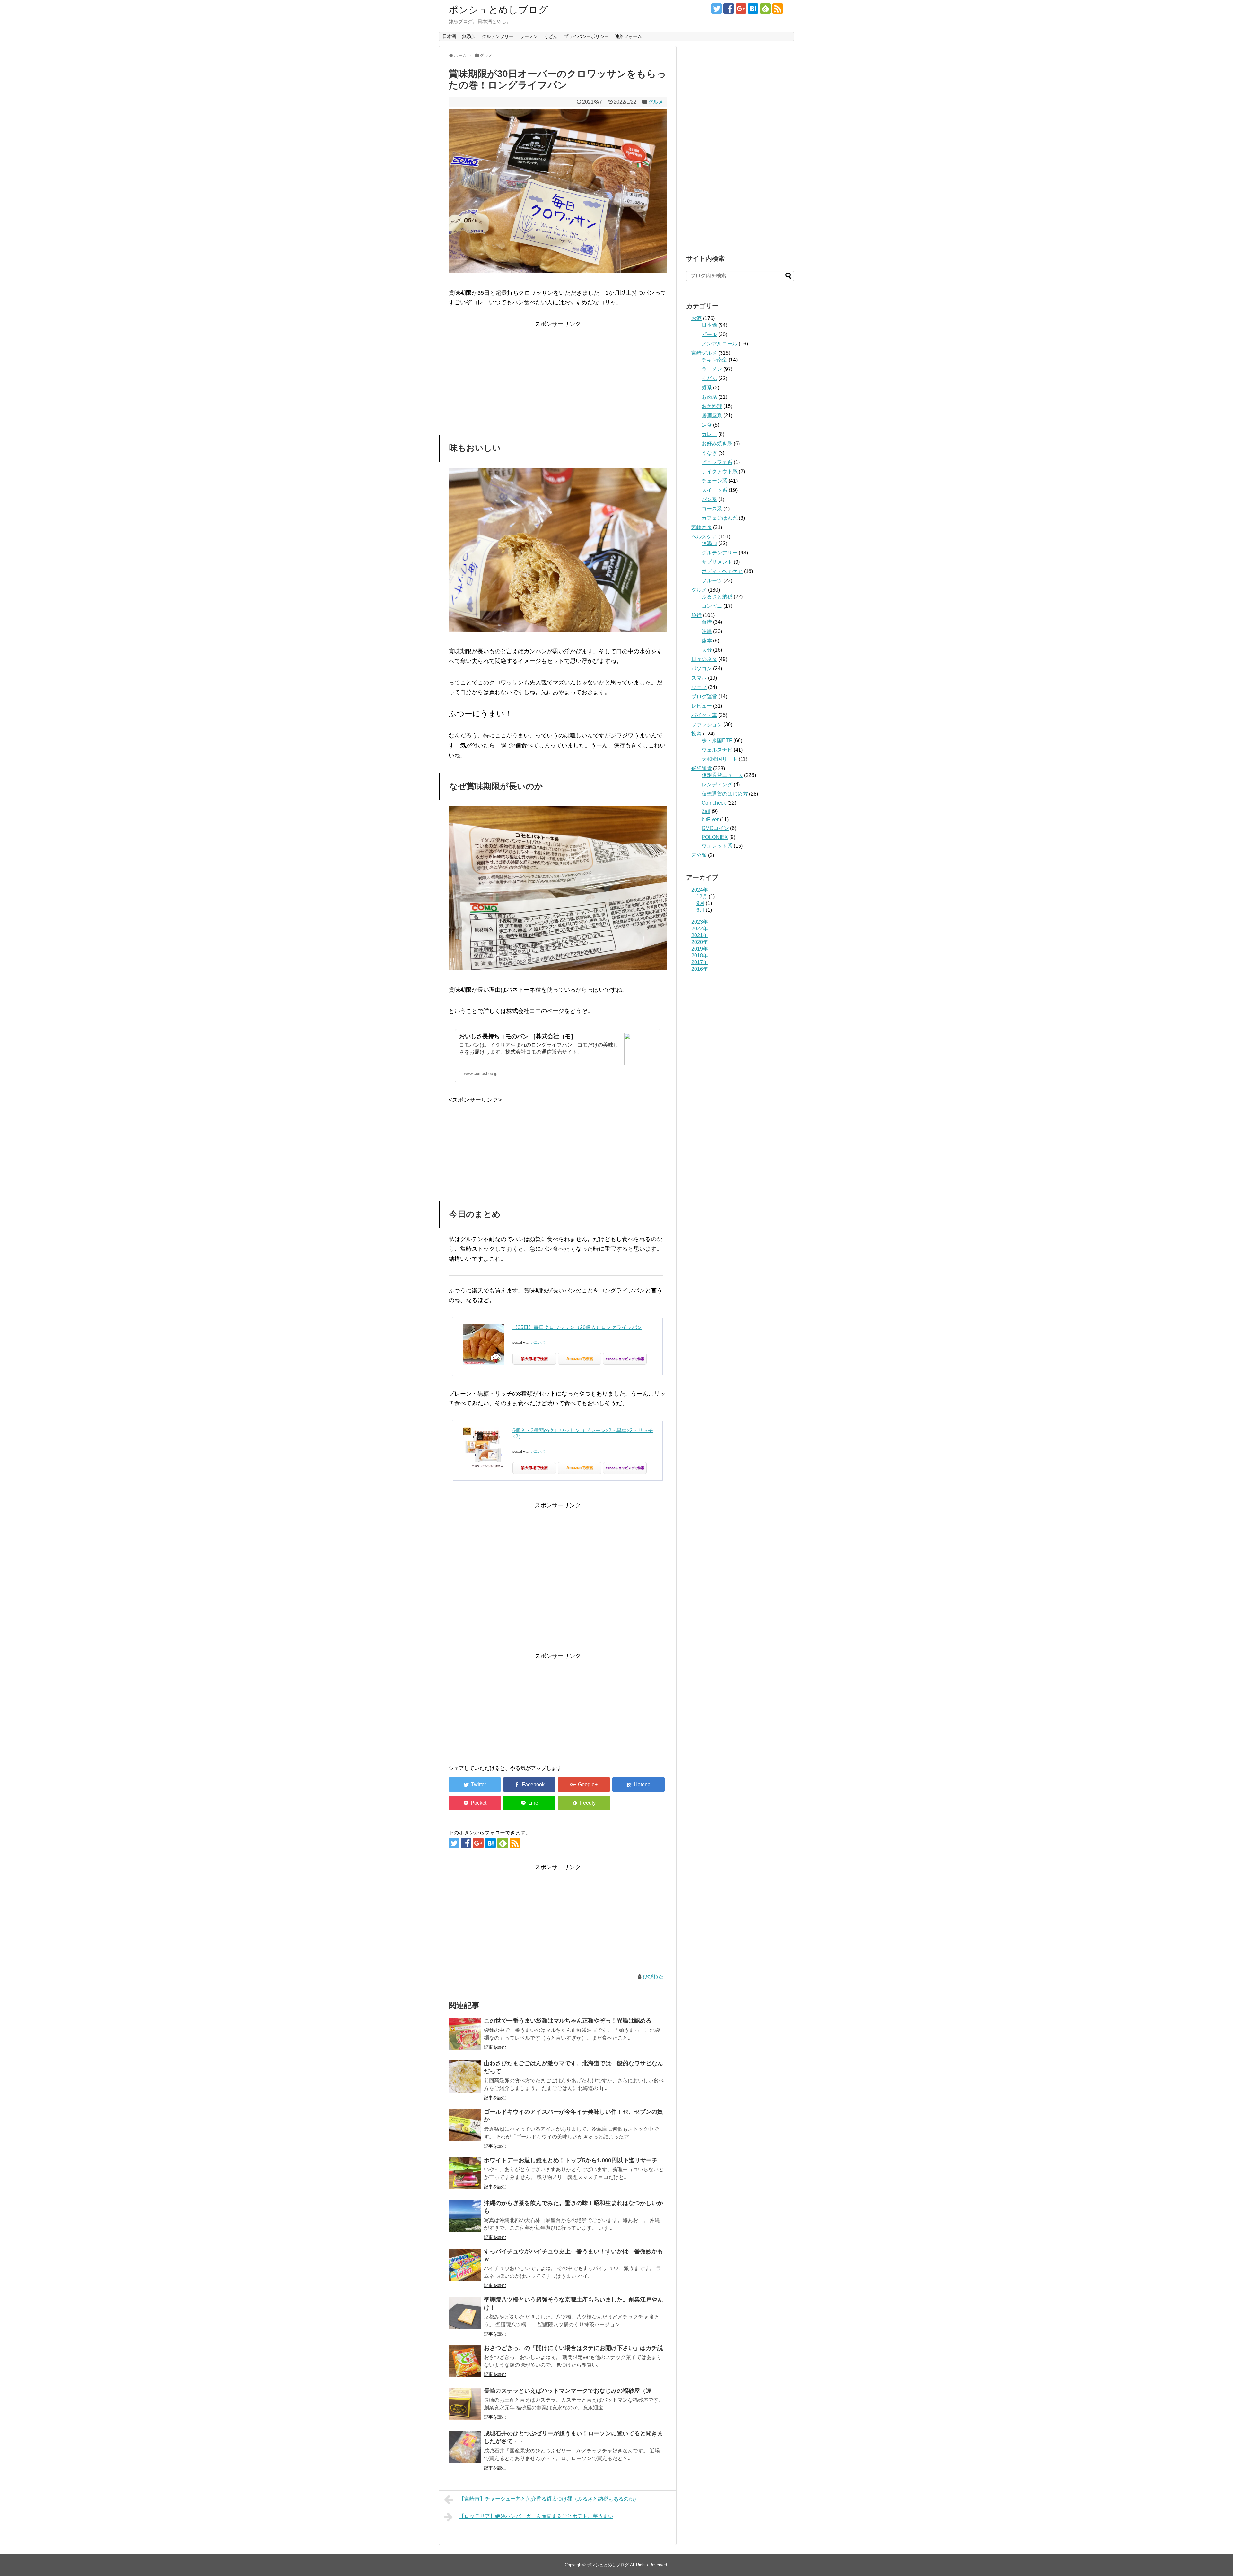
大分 (707, 650)
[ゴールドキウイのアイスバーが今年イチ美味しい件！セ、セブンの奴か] (465, 2125)
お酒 (696, 318)
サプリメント (717, 562)
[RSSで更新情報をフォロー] (778, 9)
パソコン (702, 669)
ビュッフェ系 (717, 462)
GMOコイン (715, 828)
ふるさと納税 (717, 597)
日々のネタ (704, 659)
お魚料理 (712, 406)
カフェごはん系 (720, 518)
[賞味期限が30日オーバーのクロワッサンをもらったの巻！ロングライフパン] (638, 1784)
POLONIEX (715, 837)
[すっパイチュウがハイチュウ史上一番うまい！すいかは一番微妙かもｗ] (465, 2265)
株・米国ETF (717, 740)
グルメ (656, 102)
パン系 (709, 499)
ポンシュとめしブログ (498, 10)
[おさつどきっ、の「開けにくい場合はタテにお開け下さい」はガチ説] (465, 2361)
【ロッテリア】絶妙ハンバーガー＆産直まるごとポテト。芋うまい (536, 2516)
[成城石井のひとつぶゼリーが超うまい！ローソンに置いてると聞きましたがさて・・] (465, 2447)
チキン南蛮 (714, 360)
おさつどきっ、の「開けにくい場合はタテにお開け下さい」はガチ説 (573, 2348)
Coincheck (714, 803)
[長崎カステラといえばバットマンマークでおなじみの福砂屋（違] (465, 2404)
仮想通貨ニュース (722, 775)
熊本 (707, 641)
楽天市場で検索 (534, 1359)
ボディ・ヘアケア (722, 571)
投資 (696, 734)
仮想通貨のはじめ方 (725, 794)
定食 (707, 425)
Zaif (706, 811)
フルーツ (712, 581)
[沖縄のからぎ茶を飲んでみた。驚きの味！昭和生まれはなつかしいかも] (465, 2216)
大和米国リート (720, 759)
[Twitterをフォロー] (717, 9)
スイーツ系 (714, 490)
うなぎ (709, 453)
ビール (709, 334)
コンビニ (712, 606)
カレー (709, 434)
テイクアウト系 (720, 471)
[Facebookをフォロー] (729, 9)
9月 (700, 903)
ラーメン (529, 36)
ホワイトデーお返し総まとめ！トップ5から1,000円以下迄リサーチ (571, 2160)
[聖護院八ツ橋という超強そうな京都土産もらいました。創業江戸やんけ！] (465, 2313)
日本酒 (449, 36)
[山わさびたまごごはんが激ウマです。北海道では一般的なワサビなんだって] (465, 2076)
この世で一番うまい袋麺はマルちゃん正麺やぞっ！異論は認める (568, 2021)
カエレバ (538, 1342)
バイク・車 (704, 715)
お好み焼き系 (717, 444)
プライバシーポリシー (586, 36)
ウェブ (699, 687)
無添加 (469, 36)
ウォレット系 (717, 846)
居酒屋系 (712, 416)
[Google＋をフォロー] (741, 9)
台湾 (707, 622)
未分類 (699, 855)
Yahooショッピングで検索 (625, 1359)
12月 (702, 896)
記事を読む (495, 2047)
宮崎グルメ (704, 353)
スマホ (699, 678)
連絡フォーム (628, 36)
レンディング (717, 784)
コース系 (712, 509)
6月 (700, 910)
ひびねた (653, 1976)
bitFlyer (710, 819)
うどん (551, 36)
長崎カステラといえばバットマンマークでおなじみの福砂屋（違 (568, 2391)
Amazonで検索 (580, 1359)
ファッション (707, 724)
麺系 (707, 388)
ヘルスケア (704, 537)
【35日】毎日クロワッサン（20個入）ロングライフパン (577, 1327)
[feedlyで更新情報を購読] (765, 9)
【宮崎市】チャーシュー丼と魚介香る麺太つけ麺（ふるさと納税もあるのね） (549, 2499)
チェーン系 (714, 481)
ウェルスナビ (717, 750)
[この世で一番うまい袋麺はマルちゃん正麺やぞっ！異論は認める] (465, 2034)
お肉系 (709, 397)
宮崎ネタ (702, 527)
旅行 (696, 615)
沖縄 (707, 631)
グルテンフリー (498, 36)
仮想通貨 (702, 768)
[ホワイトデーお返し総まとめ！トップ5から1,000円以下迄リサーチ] (465, 2173)
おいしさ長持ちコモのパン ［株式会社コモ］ (518, 1036)
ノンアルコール (720, 344)
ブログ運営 (704, 696)
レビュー (702, 706)
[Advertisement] (558, 374)
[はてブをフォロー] (753, 9)
